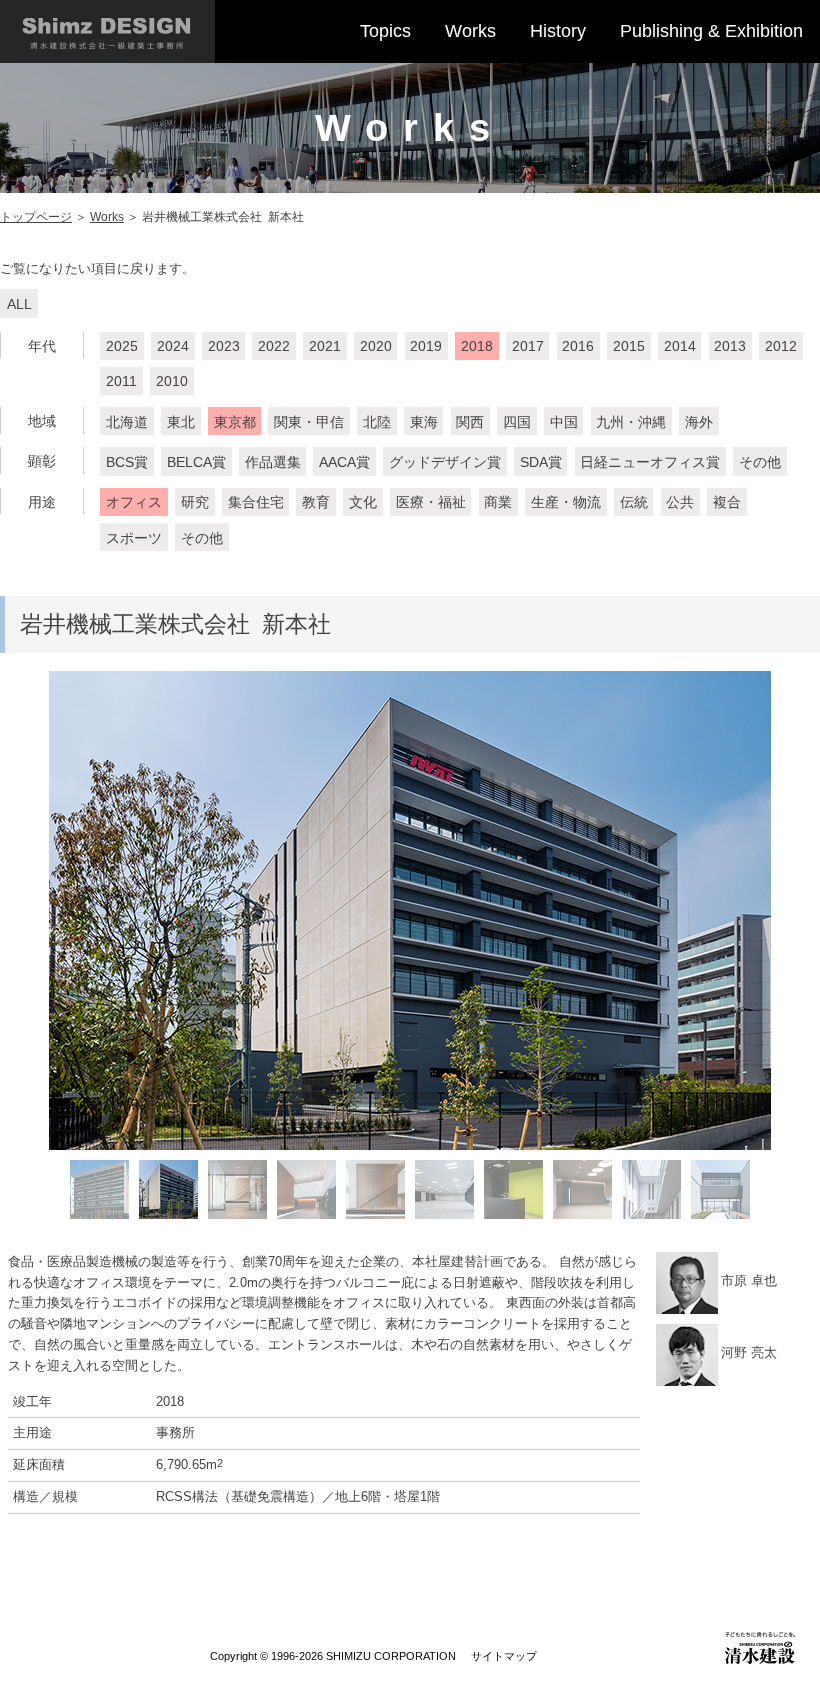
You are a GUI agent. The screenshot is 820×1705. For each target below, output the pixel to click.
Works (470, 31)
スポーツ (134, 538)
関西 (470, 422)
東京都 (235, 422)
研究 (195, 502)
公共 (680, 502)
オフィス (134, 502)
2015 (629, 346)
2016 (578, 346)
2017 (528, 346)
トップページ (36, 217)
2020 (376, 346)
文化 (363, 502)
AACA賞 (344, 462)
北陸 (377, 422)
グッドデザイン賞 (445, 462)
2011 (121, 381)
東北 (181, 422)
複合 (727, 502)
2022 (274, 346)
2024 (173, 346)
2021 (325, 346)
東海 (424, 422)
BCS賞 (127, 462)
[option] (410, 910)
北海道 (127, 422)
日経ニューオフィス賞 (650, 462)
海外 (699, 422)
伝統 (634, 502)
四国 (517, 422)
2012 (781, 346)
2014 (680, 346)
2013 (730, 346)
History (558, 31)
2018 (477, 346)
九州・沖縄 (631, 422)
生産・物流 (566, 502)
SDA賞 (541, 462)
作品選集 (273, 462)
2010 (172, 381)
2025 (122, 346)
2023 (224, 346)
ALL (19, 304)
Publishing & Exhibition (711, 31)
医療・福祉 (431, 502)
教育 (316, 502)
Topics (385, 31)
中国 (564, 422)
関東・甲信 (309, 422)
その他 (760, 462)
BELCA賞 (196, 462)
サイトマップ (504, 1656)
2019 (426, 346)
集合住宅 (256, 502)
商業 (498, 502)
